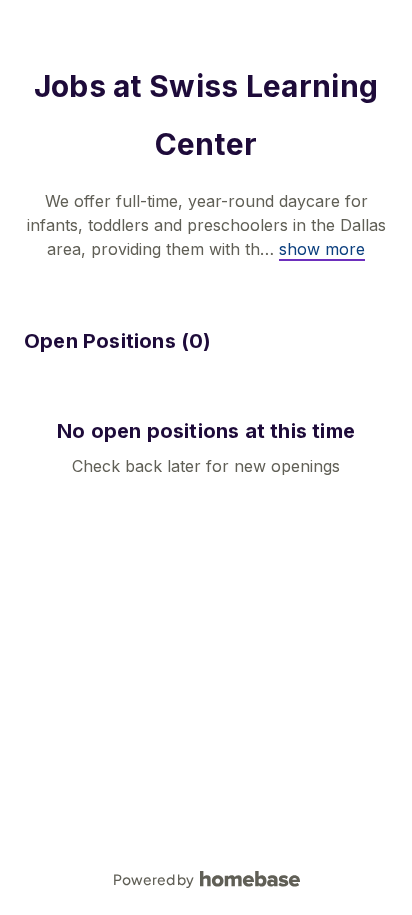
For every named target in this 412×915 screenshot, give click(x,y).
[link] (322, 249)
